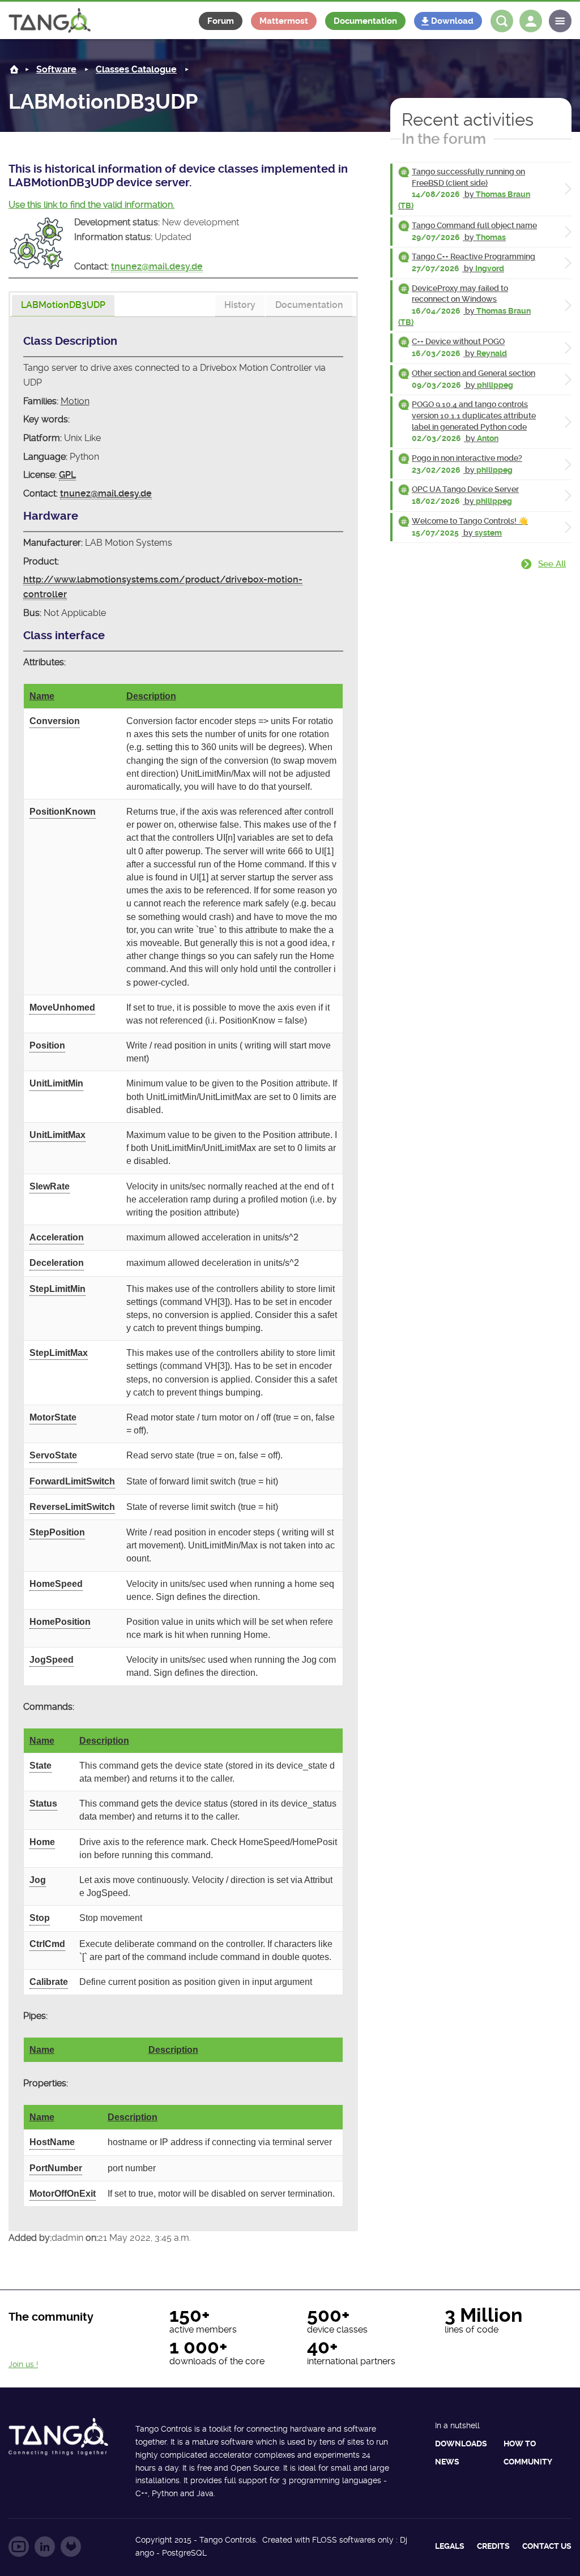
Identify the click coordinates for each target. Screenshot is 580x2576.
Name (42, 696)
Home (14, 69)
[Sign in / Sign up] (531, 21)
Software (56, 69)
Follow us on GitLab (71, 2547)
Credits (493, 2546)
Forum (221, 21)
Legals (450, 2546)
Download (452, 21)
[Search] (502, 21)
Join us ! (23, 2364)
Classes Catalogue (136, 69)
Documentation (365, 21)
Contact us (547, 2546)
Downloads (461, 2444)
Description (151, 696)
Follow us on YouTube (19, 2547)
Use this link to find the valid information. (91, 205)
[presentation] (63, 306)
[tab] (63, 306)
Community (528, 2462)
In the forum (444, 139)
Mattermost (284, 21)
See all (552, 564)
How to (520, 2444)
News (447, 2462)
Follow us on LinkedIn (45, 2547)
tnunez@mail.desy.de (157, 266)
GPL (67, 475)
